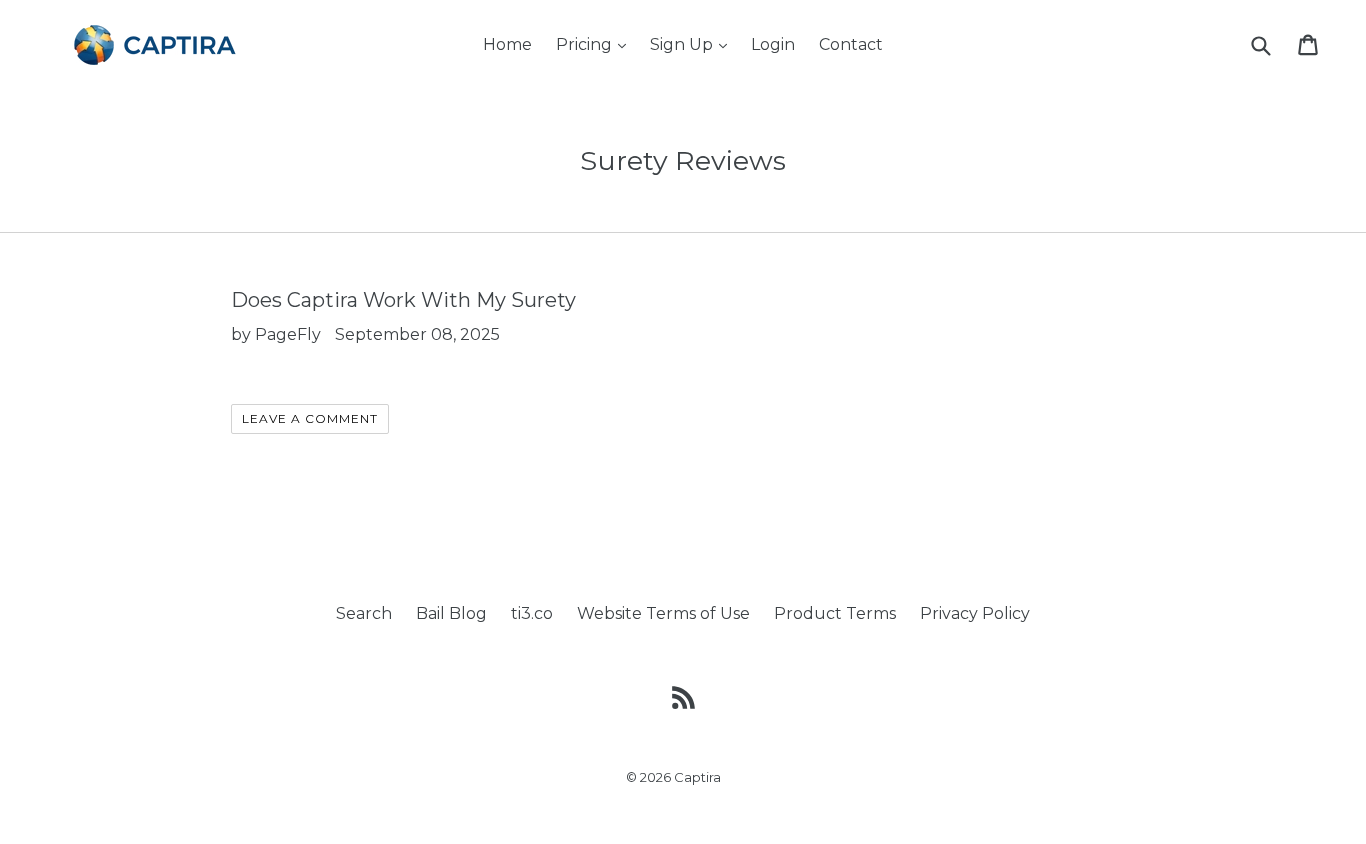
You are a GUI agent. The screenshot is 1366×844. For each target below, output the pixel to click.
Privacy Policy (975, 613)
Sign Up (693, 44)
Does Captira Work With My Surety (403, 300)
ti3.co (532, 613)
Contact (851, 44)
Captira (697, 777)
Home (507, 44)
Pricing (596, 44)
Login (773, 44)
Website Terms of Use (663, 613)
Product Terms (835, 613)
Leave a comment (309, 418)
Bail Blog (451, 613)
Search (364, 613)
